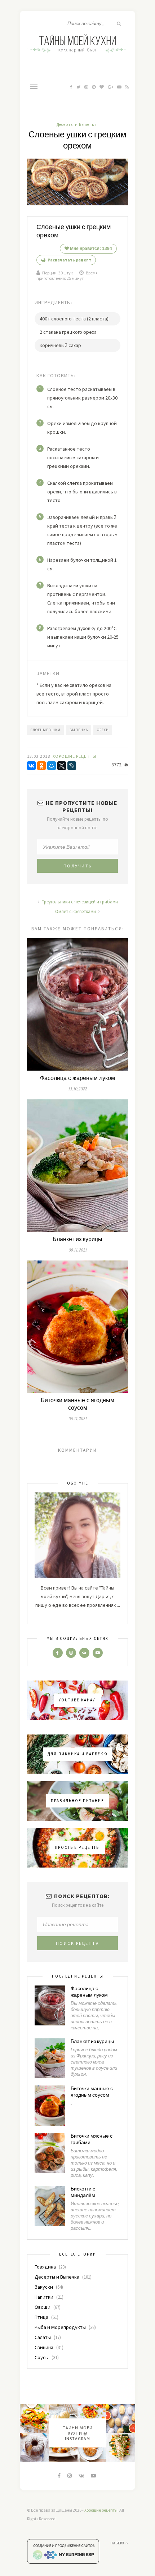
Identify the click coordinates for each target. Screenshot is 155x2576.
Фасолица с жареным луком (77, 1078)
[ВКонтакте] (31, 766)
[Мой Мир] (52, 766)
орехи (103, 730)
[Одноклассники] (41, 766)
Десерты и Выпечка (77, 124)
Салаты (43, 2337)
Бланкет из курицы (77, 1239)
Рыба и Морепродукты (60, 2327)
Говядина (45, 2267)
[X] (62, 766)
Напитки (44, 2297)
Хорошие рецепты (101, 2510)
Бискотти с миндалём (83, 2192)
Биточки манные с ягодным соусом (77, 1404)
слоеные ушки (46, 730)
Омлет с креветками (76, 911)
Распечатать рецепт (69, 260)
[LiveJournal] (72, 766)
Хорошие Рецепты (74, 756)
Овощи (43, 2307)
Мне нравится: (90, 249)
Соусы (42, 2357)
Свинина (44, 2347)
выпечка (79, 730)
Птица (41, 2317)
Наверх (118, 2543)
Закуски (44, 2287)
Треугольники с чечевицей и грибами (79, 902)
